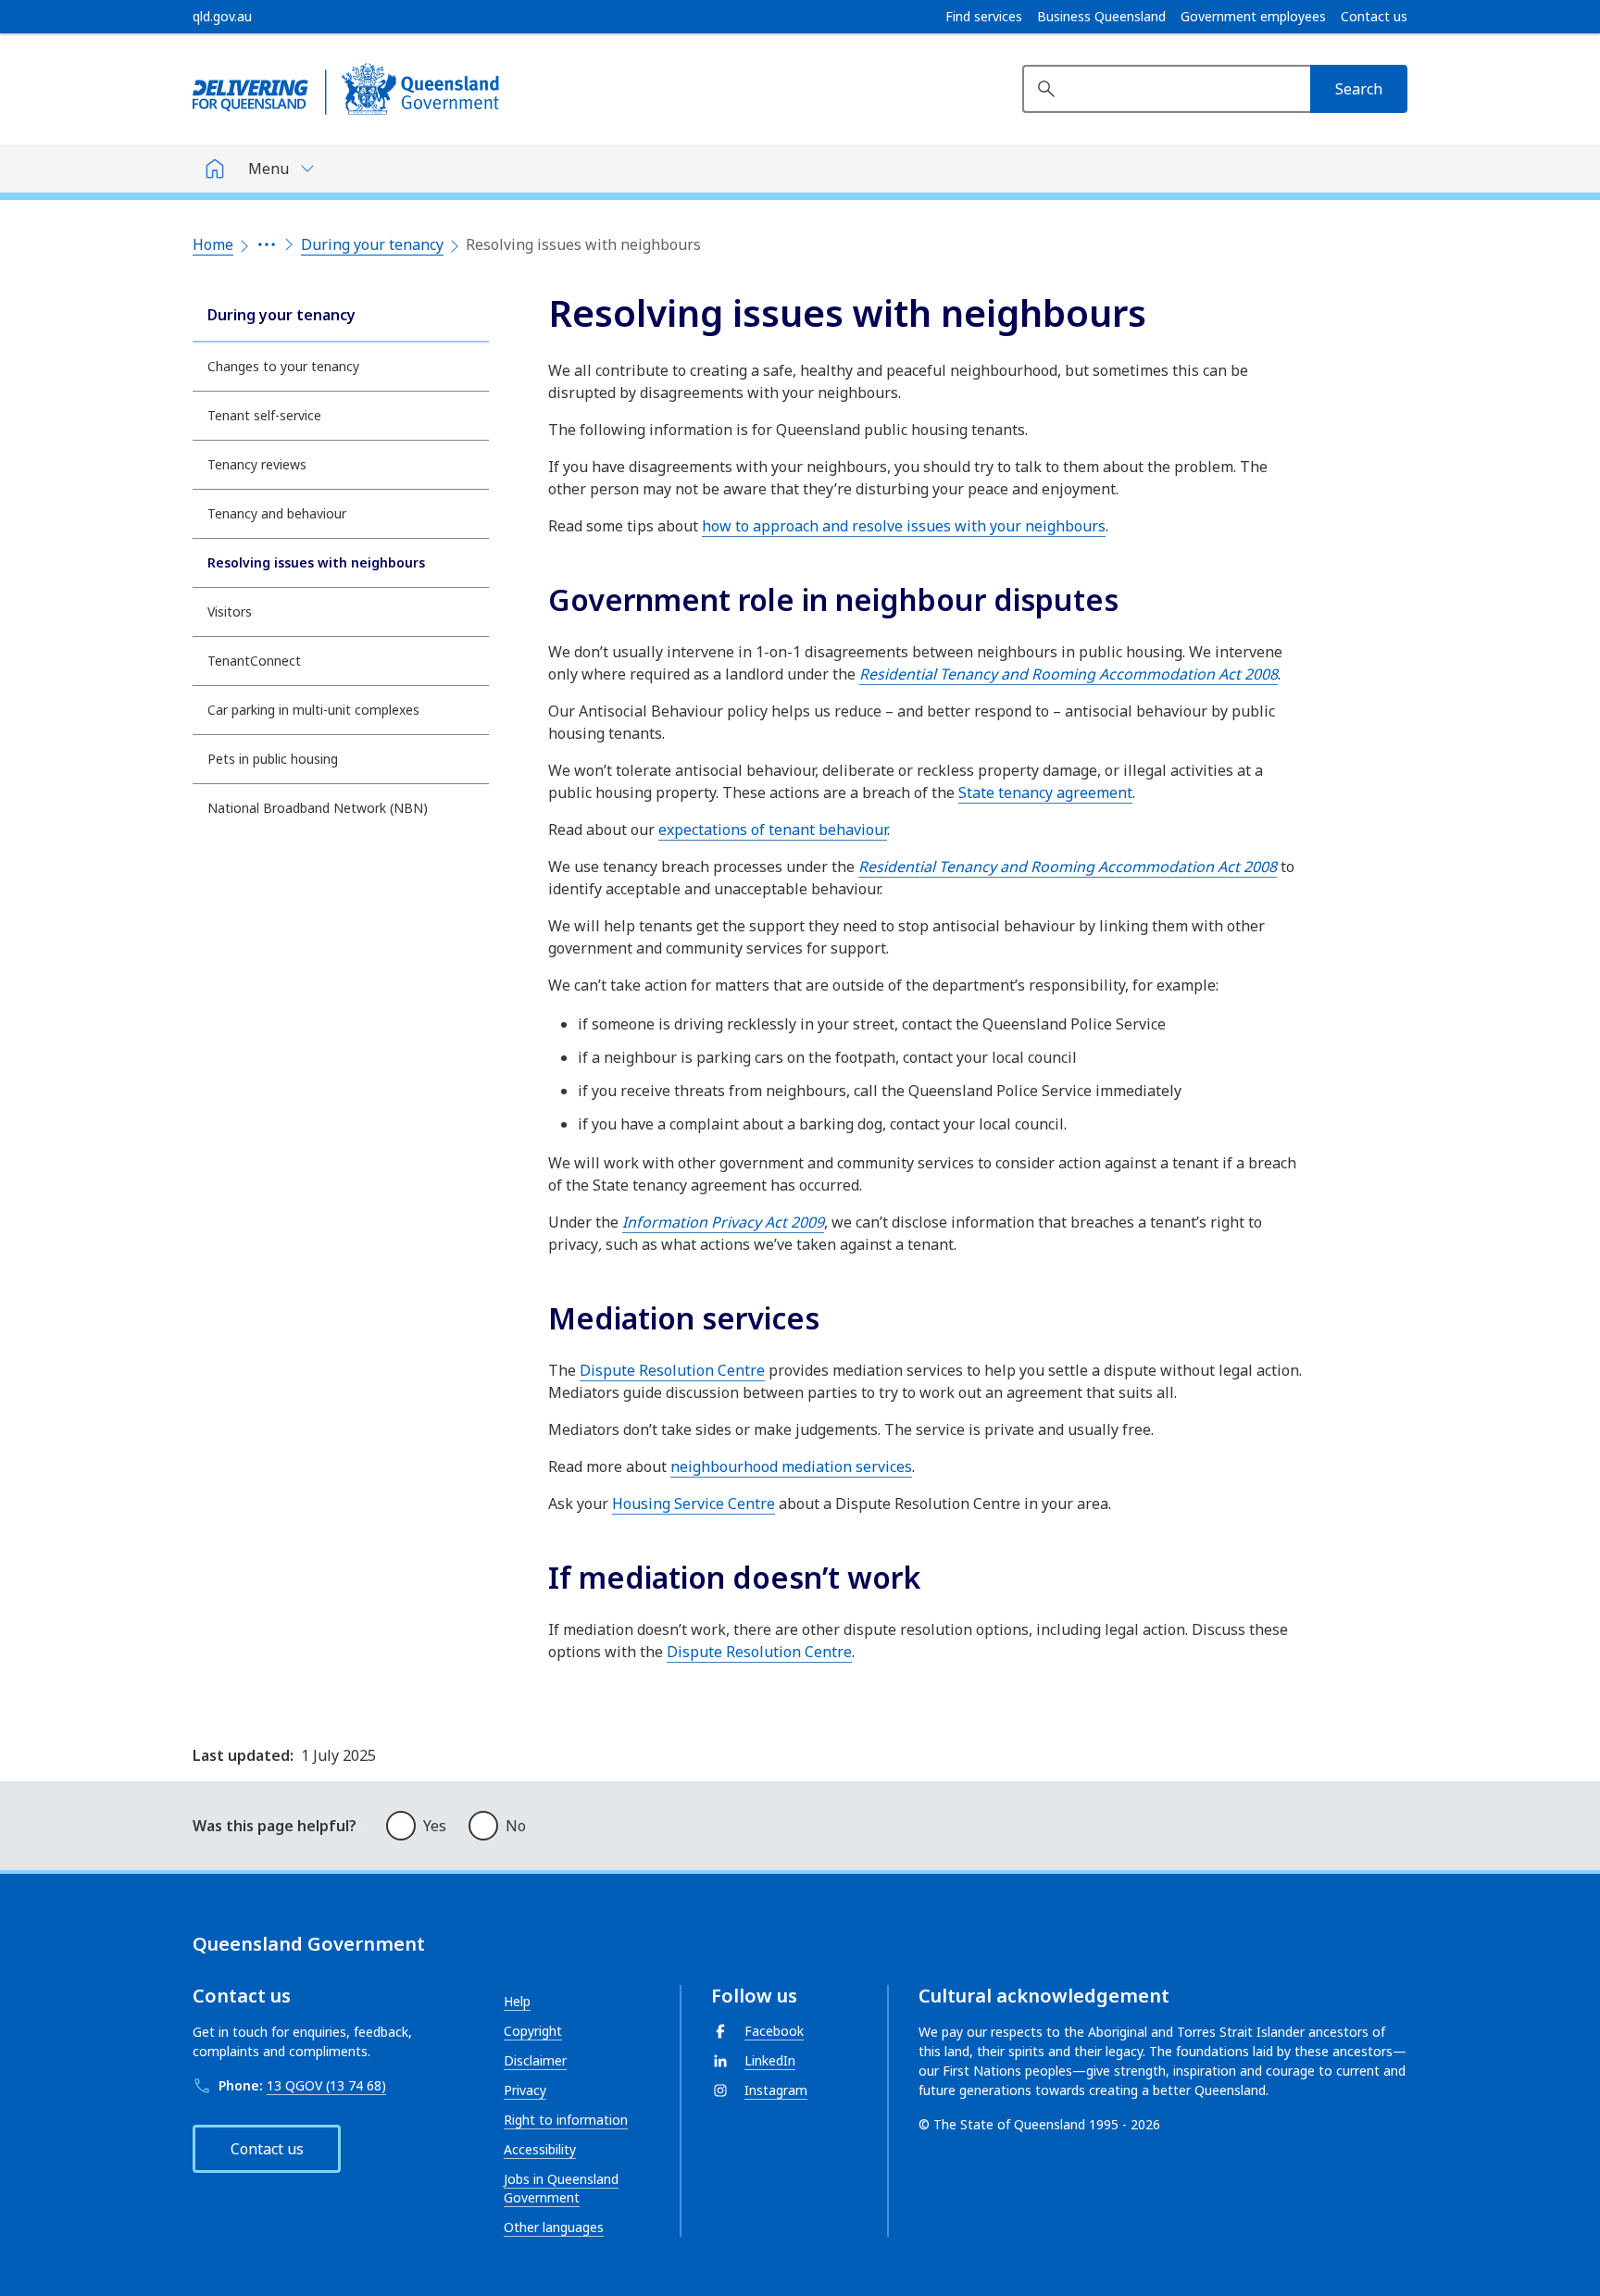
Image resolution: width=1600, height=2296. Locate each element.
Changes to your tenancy (283, 366)
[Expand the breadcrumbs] (267, 244)
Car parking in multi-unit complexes (313, 710)
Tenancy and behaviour (277, 513)
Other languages (554, 2227)
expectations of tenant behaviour (773, 830)
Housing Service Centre (694, 1504)
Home (213, 244)
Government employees (1253, 17)
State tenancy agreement (1045, 792)
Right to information (566, 2120)
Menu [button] (269, 168)
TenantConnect (254, 661)
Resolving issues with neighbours (316, 562)
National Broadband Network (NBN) (318, 808)
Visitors (230, 611)
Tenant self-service (264, 415)
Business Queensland (1101, 17)
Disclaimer (535, 2060)
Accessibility (540, 2149)
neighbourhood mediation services (791, 1466)
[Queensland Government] (346, 89)
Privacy (525, 2090)
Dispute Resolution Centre (672, 1370)
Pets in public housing (273, 759)
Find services (984, 17)
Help (517, 2001)
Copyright (533, 2031)
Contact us (1374, 17)
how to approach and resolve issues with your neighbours (904, 526)
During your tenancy (372, 244)
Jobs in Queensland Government (561, 2188)
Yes (435, 1826)
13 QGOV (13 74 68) (326, 2085)
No (516, 1826)
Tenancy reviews (257, 464)
